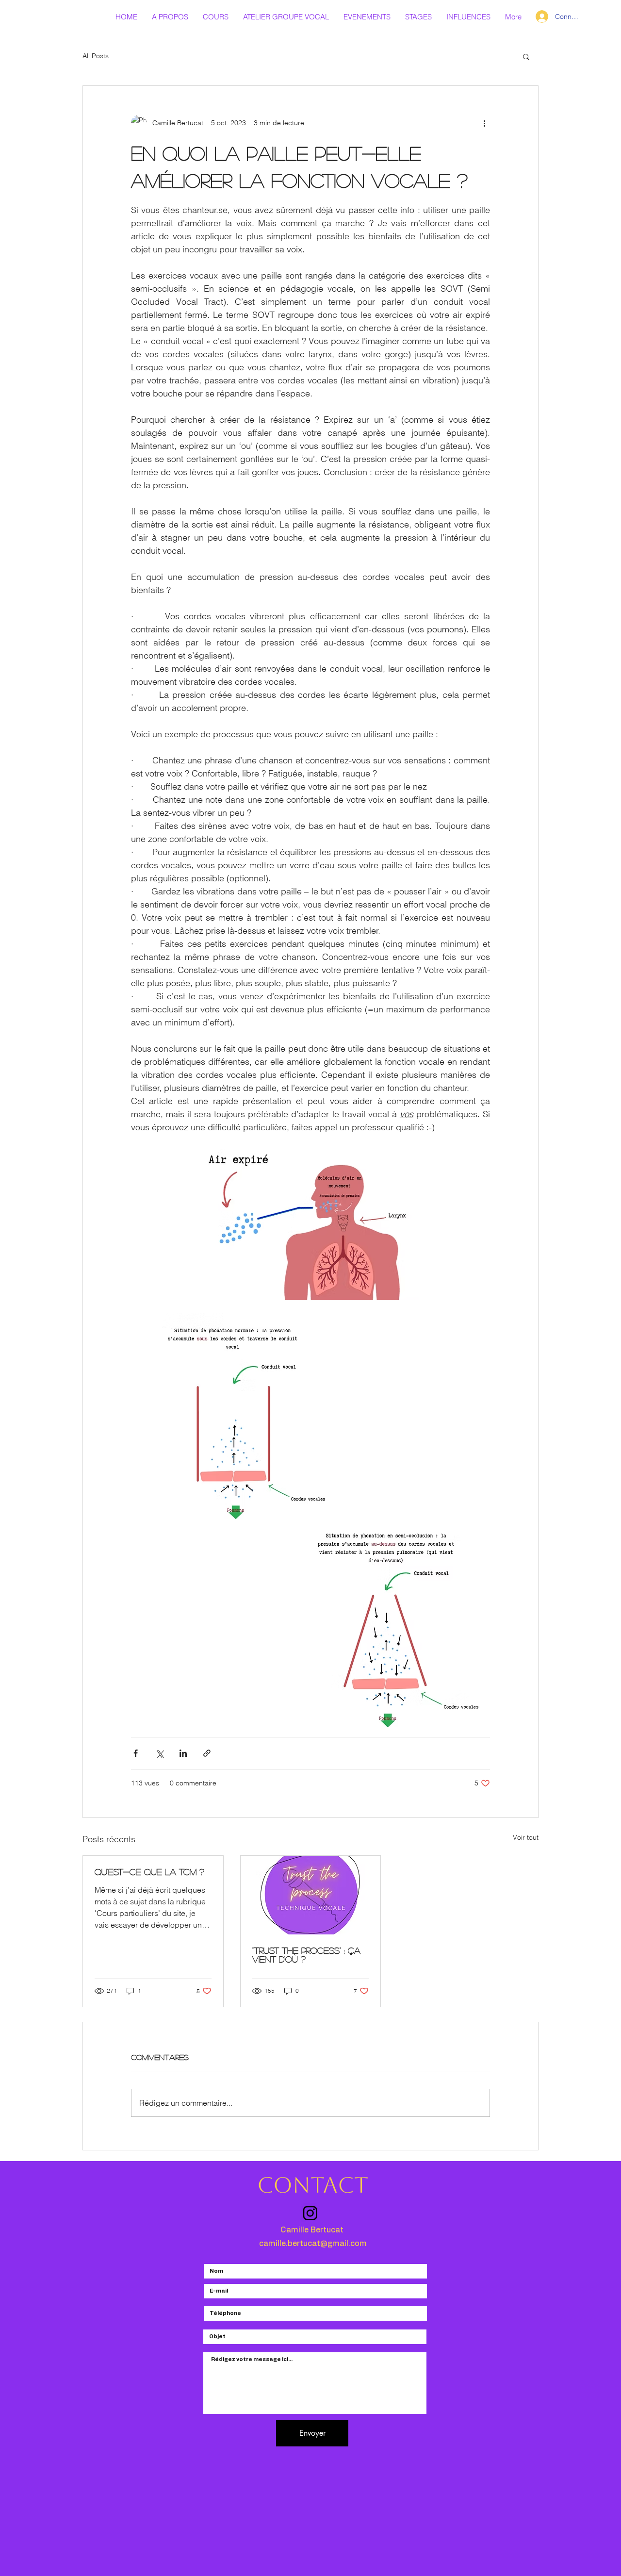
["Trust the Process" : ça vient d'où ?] (311, 1895)
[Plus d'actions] (484, 123)
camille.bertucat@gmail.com (313, 2244)
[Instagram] (310, 2213)
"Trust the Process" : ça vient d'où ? (306, 1955)
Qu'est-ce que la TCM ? (149, 1872)
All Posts (96, 56)
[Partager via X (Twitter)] (159, 1753)
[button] (526, 56)
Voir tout (526, 1837)
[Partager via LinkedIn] (183, 1753)
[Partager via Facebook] (136, 1753)
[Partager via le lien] (207, 1753)
